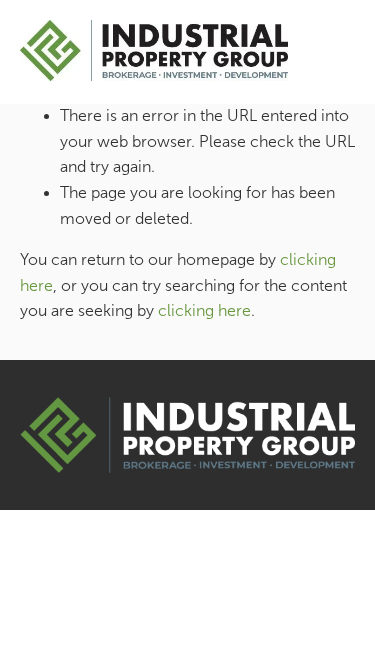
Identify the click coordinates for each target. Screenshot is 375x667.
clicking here (204, 310)
